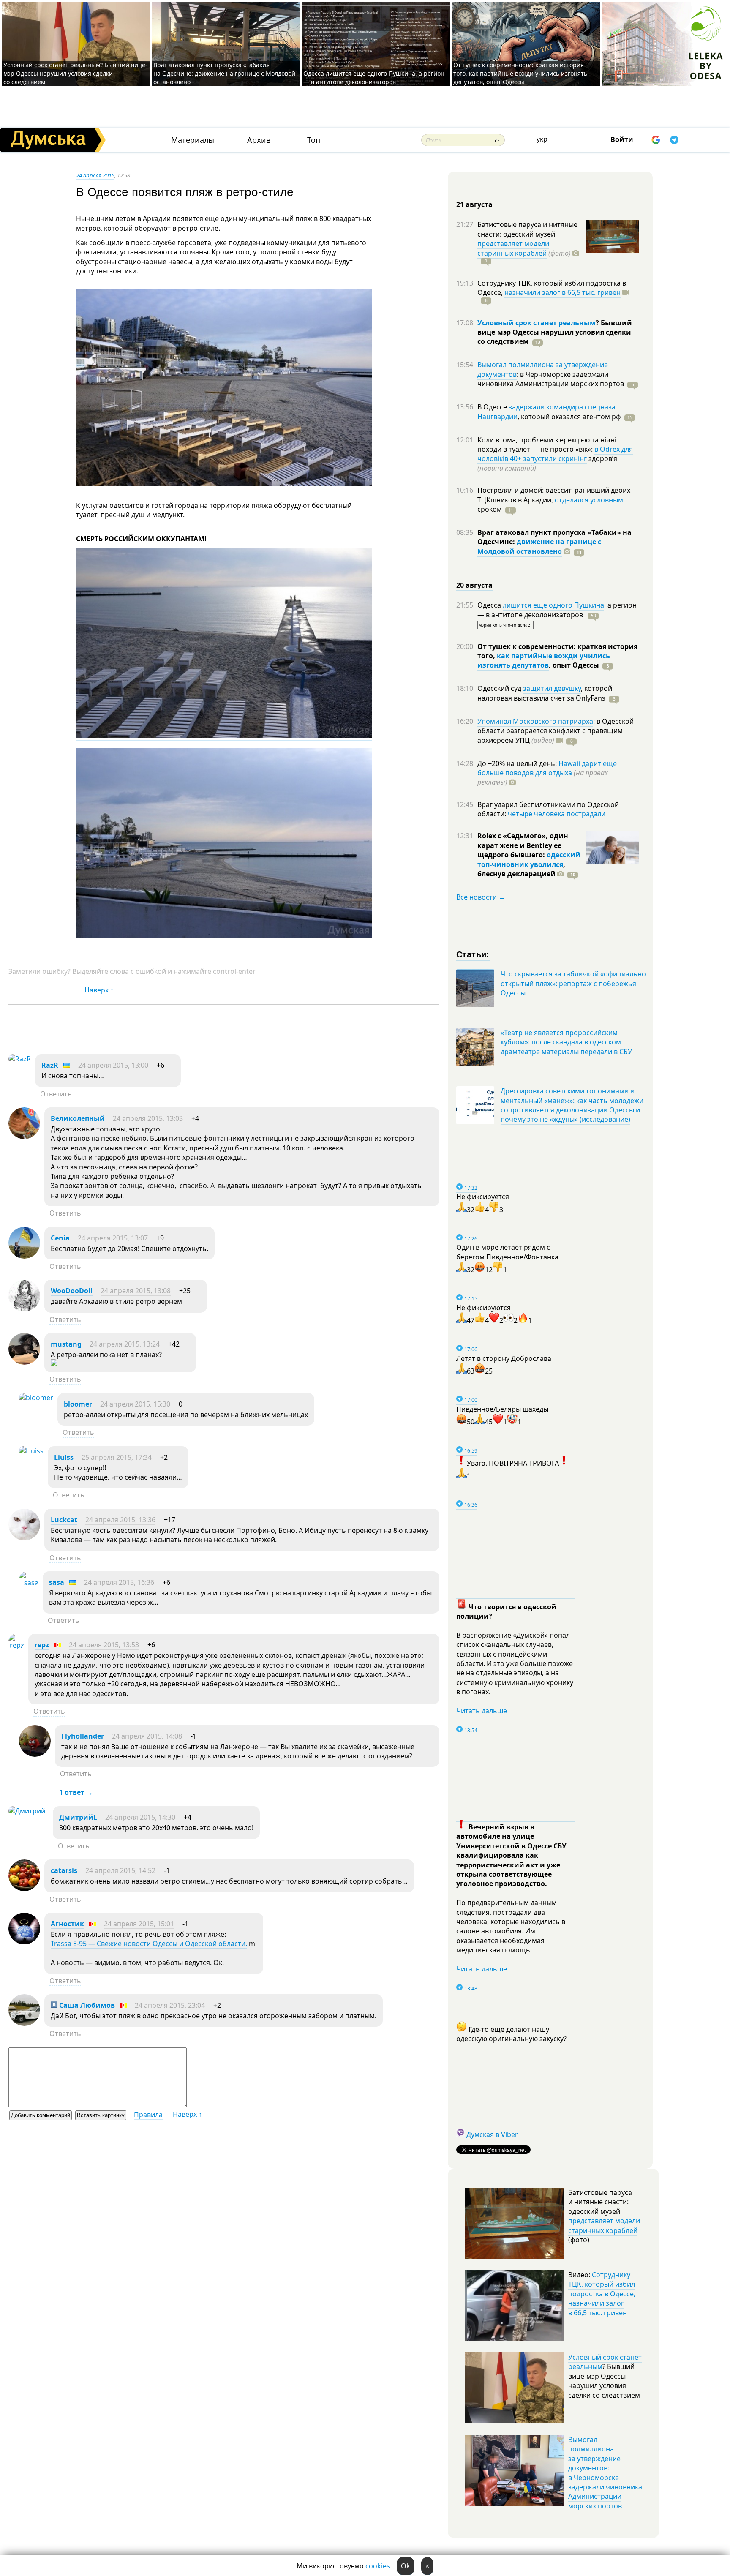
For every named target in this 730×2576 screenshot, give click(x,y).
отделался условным (589, 500)
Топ (314, 140)
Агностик (67, 1924)
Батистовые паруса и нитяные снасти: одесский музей (527, 229)
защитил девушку (552, 688)
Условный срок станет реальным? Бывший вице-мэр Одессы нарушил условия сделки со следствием (75, 73)
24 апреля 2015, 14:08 (147, 1736)
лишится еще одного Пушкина (553, 605)
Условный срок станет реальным (537, 323)
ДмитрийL (78, 1817)
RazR (50, 1065)
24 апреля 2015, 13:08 (136, 1291)
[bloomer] (36, 1398)
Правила (148, 2115)
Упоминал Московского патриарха (535, 721)
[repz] (16, 1645)
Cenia (60, 1238)
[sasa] (29, 1583)
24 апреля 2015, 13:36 (120, 1520)
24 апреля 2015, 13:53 (104, 1645)
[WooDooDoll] (24, 1309)
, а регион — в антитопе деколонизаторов (557, 610)
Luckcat (64, 1520)
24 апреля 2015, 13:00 (113, 1065)
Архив (259, 140)
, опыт (574, 665)
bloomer (78, 1404)
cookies (378, 2566)
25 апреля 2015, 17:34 (117, 1457)
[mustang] (24, 1362)
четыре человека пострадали (557, 814)
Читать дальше (482, 1711)
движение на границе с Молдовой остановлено (539, 546)
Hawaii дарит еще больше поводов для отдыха (547, 768)
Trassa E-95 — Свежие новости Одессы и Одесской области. (149, 1944)
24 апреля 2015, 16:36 (119, 1582)
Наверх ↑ (99, 990)
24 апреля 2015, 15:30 (135, 1404)
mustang (66, 1344)
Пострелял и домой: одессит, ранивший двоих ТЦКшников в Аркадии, (554, 495)
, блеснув (521, 869)
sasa (57, 1582)
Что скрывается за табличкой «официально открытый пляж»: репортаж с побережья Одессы (573, 983)
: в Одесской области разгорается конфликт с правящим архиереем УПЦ (556, 731)
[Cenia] (24, 1256)
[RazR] (20, 1059)
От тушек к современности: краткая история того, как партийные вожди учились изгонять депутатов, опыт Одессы (520, 73)
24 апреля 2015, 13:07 (113, 1238)
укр (542, 139)
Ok (406, 2566)
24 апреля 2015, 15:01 (139, 1924)
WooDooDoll (72, 1291)
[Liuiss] (31, 1451)
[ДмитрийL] (29, 1811)
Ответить (56, 1094)
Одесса (490, 605)
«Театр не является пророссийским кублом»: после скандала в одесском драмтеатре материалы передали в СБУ (566, 1042)
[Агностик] (24, 1942)
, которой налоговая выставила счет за (545, 693)
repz (42, 1645)
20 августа (474, 585)
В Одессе (493, 407)
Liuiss (64, 1457)
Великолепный (78, 1118)
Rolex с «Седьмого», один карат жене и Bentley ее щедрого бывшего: (523, 845)
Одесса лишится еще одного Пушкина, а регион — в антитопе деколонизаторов (374, 78)
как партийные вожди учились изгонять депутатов (544, 660)
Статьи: (473, 954)
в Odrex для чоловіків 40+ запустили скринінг (555, 454)
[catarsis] (24, 1889)
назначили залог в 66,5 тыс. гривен (562, 292)
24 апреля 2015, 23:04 (170, 2005)
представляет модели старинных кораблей (513, 248)
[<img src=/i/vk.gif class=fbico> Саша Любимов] (24, 2023)
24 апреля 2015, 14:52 (120, 1870)
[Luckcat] (24, 1538)
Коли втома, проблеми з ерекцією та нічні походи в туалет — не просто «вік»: (547, 444)
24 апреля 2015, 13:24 (125, 1344)
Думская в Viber (492, 2134)
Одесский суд (500, 688)
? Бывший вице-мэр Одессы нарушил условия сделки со (555, 332)
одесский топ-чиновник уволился (529, 859)
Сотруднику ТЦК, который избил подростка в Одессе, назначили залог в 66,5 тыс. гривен (602, 2294)
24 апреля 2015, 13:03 (148, 1118)
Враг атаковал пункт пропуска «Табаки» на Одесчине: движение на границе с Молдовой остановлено (224, 73)
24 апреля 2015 (95, 175)
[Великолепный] (24, 1137)
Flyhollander (83, 1736)
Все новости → (481, 897)
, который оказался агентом (569, 417)
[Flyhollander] (35, 1754)
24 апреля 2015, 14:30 (140, 1817)
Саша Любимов (86, 2005)
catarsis (64, 1870)
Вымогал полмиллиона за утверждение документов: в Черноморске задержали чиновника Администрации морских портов (605, 2473)
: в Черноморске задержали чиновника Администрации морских (551, 379)
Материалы (193, 140)
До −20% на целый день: (518, 763)
